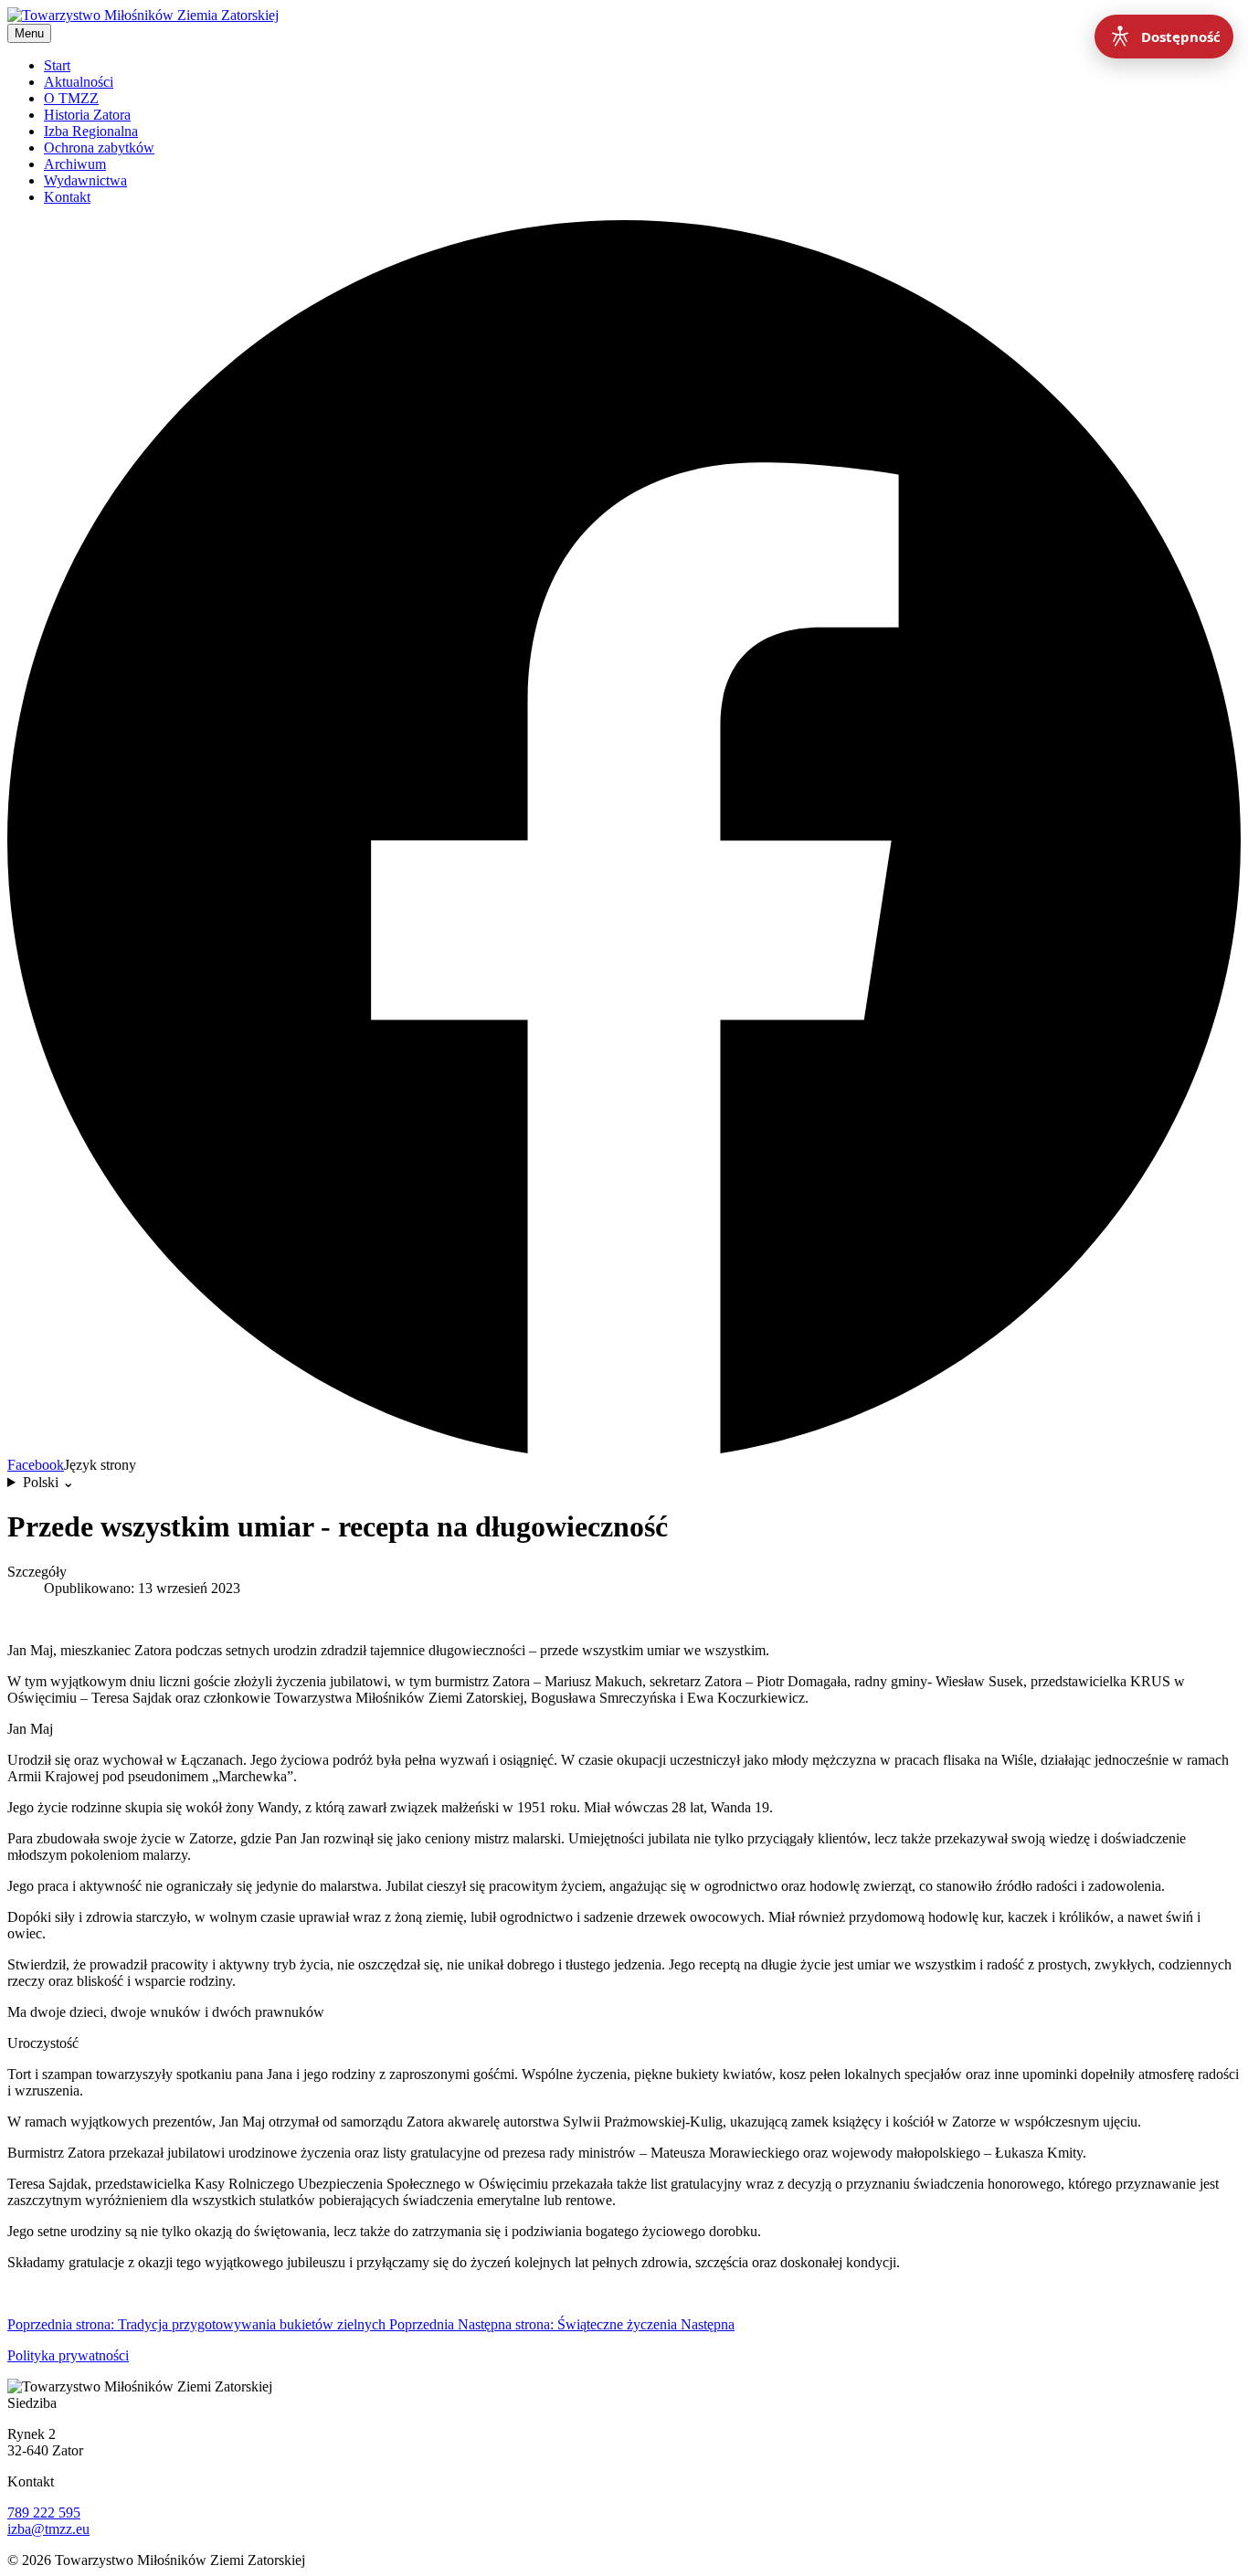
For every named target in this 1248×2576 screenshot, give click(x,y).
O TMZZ (71, 98)
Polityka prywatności (68, 2355)
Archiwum (75, 164)
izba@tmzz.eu (48, 2529)
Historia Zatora (87, 115)
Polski (48, 1482)
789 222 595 (44, 2513)
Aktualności (79, 82)
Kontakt (67, 197)
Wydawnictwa (85, 180)
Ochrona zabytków (99, 148)
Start (57, 65)
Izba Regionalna (91, 131)
